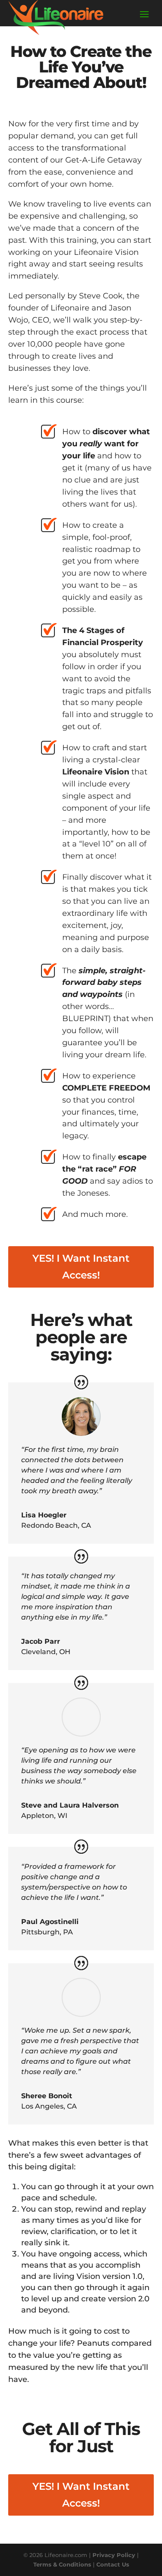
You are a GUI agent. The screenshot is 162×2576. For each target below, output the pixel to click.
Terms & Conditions (62, 2564)
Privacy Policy (114, 2555)
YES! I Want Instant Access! (81, 1267)
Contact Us (113, 2564)
